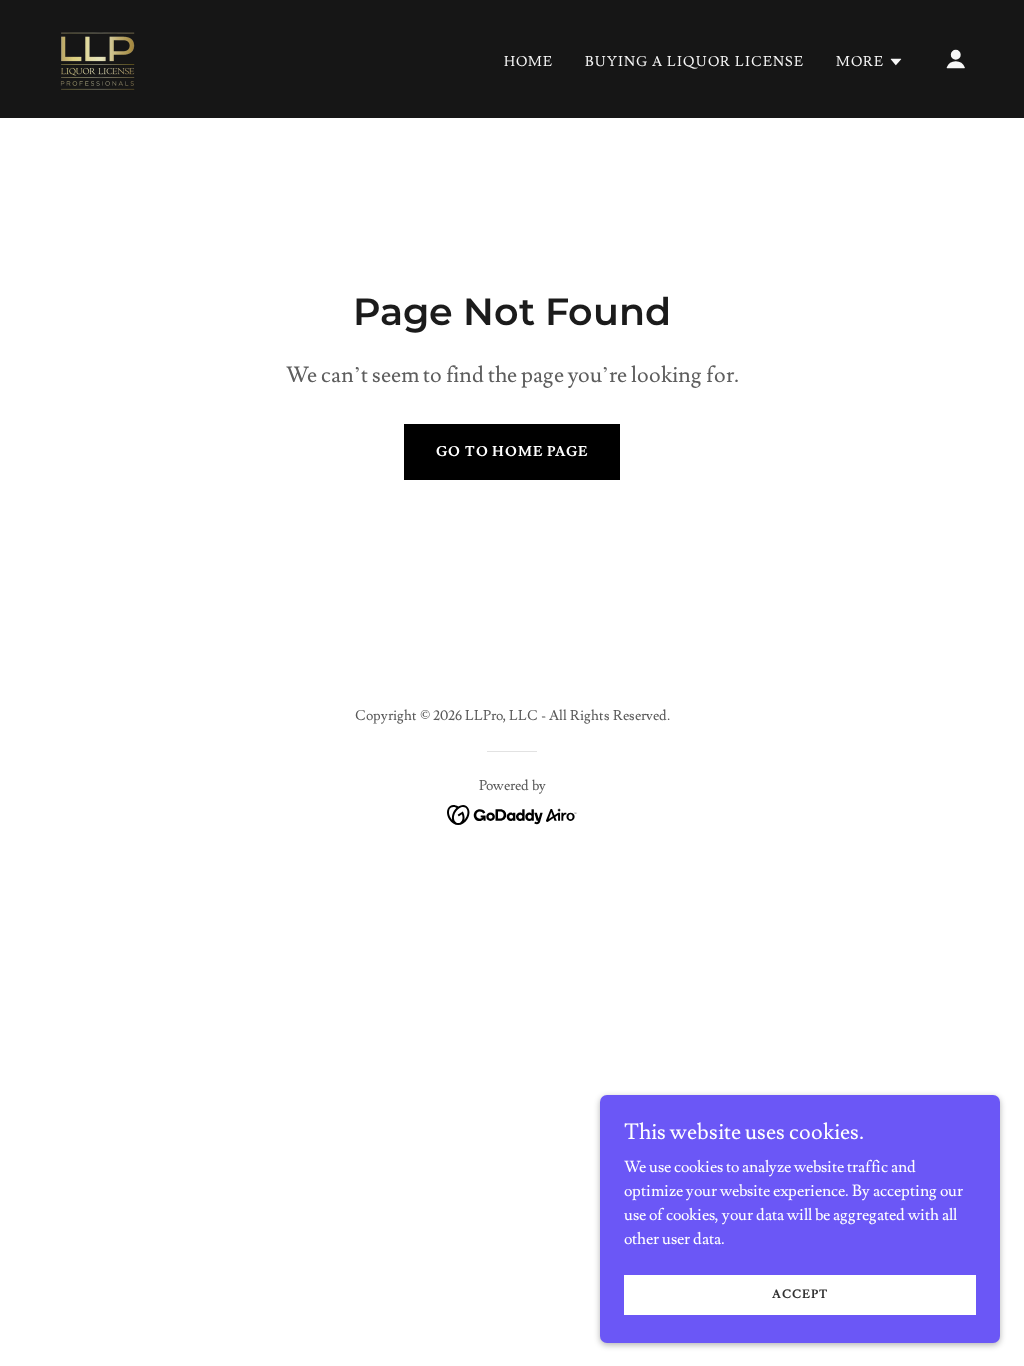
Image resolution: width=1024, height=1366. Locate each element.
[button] (870, 62)
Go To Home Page (512, 452)
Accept (799, 1294)
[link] (96, 55)
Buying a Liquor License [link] (694, 62)
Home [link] (528, 62)
